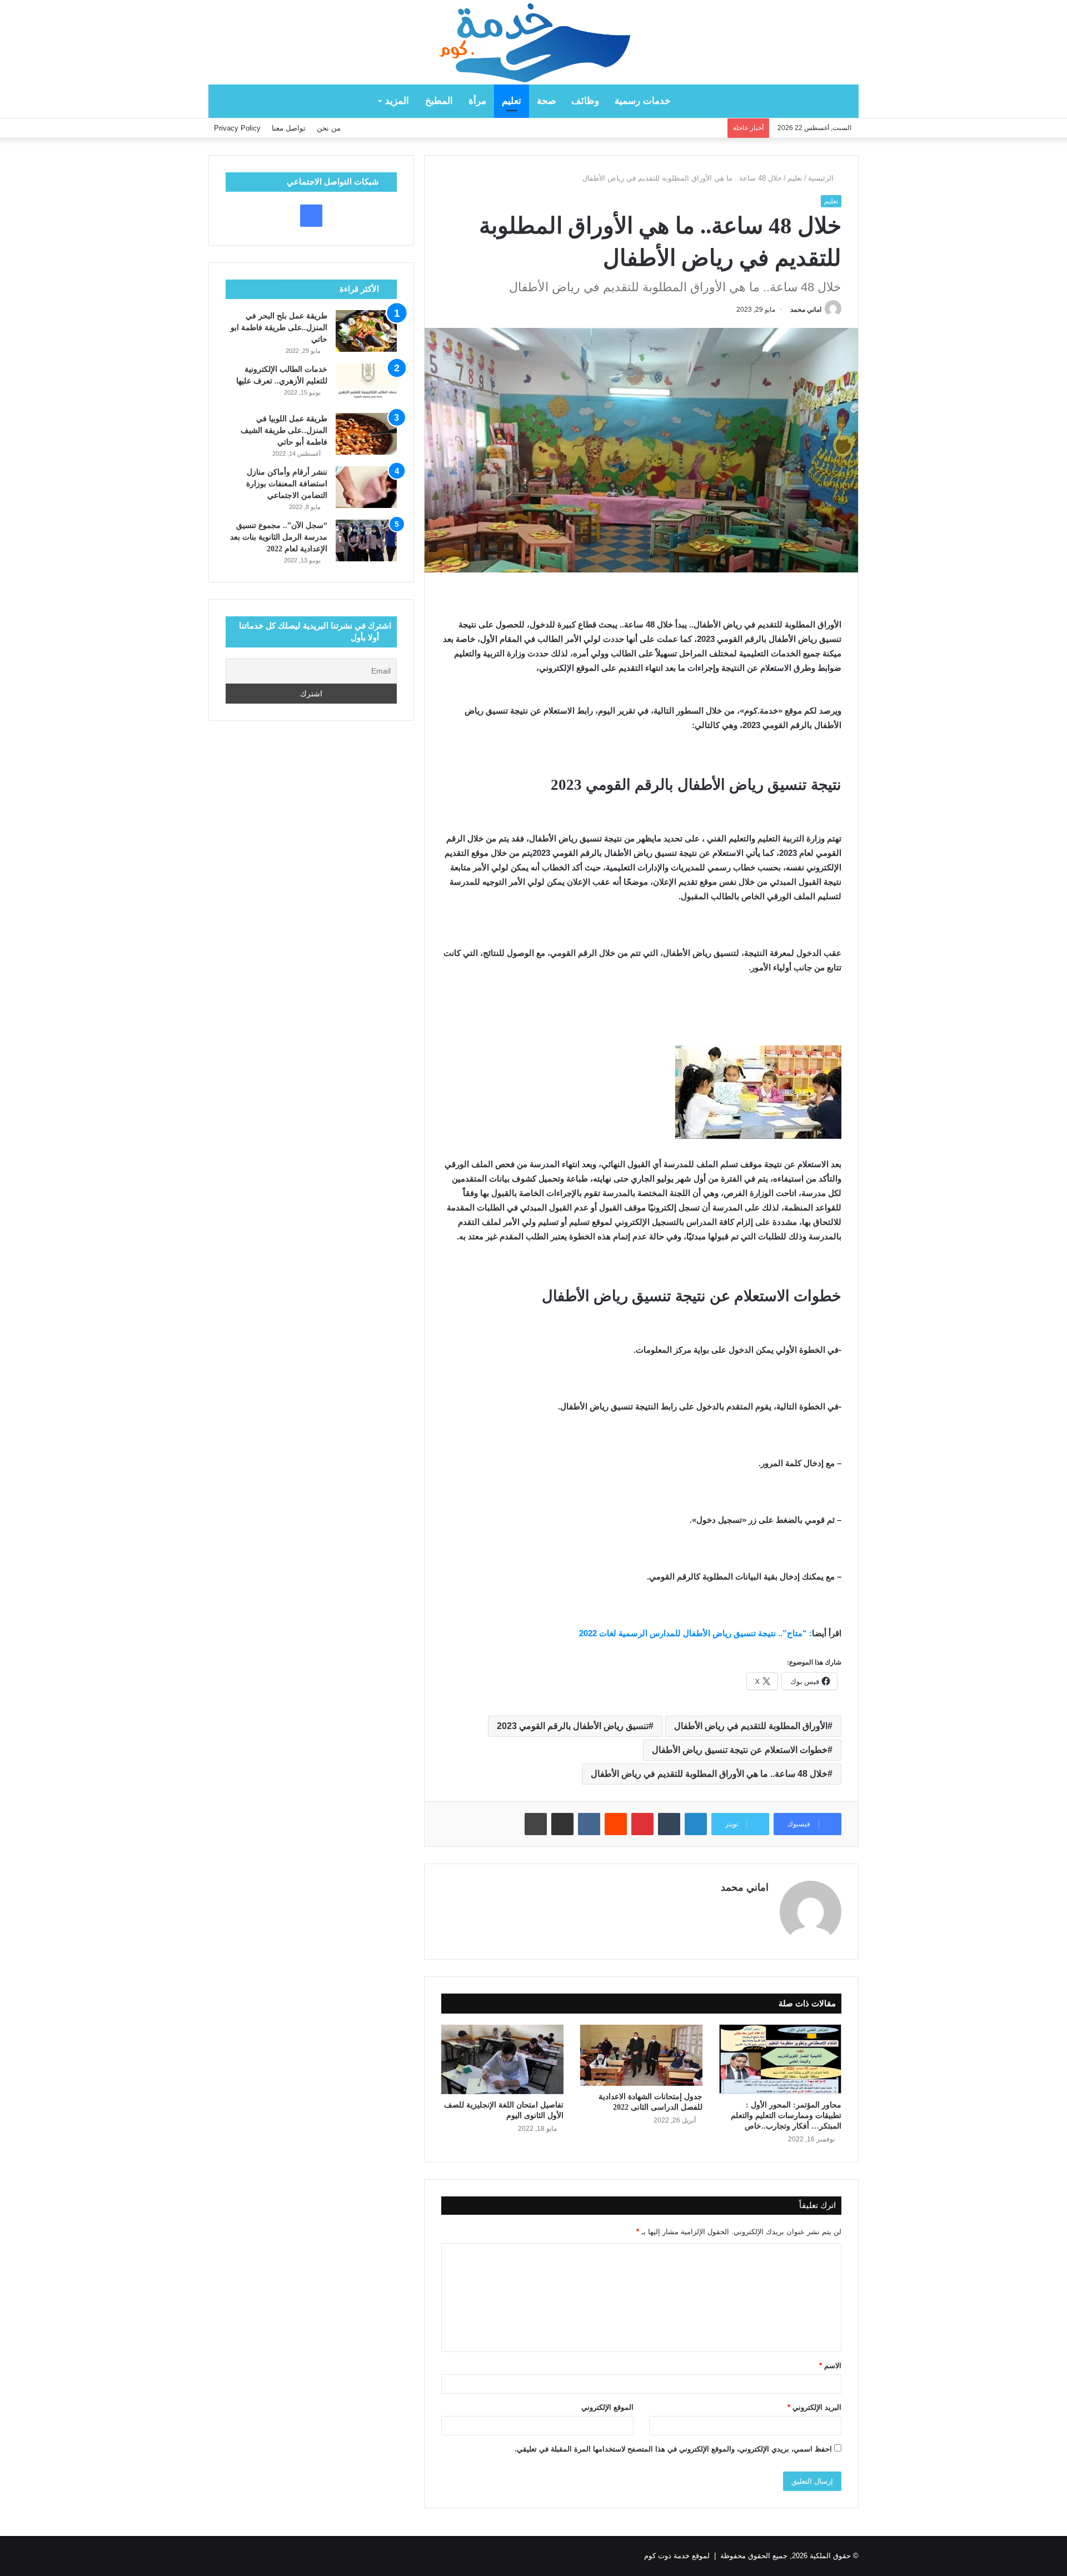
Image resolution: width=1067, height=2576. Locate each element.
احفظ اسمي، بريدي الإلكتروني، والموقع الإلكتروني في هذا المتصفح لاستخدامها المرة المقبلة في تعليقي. (673, 2449)
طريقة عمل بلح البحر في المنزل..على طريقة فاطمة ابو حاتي (279, 328)
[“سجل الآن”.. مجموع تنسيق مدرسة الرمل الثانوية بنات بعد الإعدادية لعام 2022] (366, 540)
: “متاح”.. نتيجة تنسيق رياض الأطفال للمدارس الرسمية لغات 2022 (695, 1633)
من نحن (329, 128)
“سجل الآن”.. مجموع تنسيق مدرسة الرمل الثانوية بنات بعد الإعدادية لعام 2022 (279, 537)
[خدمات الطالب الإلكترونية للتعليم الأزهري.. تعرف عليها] (366, 384)
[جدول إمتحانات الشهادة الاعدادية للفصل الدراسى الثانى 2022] (641, 2055)
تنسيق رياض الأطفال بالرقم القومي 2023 (573, 1726)
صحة (546, 101)
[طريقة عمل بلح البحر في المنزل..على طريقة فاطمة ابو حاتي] (366, 331)
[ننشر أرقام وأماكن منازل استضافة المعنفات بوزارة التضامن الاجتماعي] (366, 487)
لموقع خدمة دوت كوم (677, 2556)
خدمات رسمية (643, 101)
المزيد (397, 101)
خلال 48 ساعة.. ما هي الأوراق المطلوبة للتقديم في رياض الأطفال (709, 1774)
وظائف (585, 101)
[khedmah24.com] (533, 42)
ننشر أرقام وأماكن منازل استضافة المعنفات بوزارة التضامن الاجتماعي (287, 484)
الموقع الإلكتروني (607, 2407)
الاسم (830, 2366)
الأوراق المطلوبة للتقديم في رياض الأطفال (751, 1726)
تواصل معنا (289, 128)
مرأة (477, 101)
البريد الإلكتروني (814, 2407)
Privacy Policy (237, 128)
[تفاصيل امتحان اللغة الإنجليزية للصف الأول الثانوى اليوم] (502, 2059)
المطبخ (439, 101)
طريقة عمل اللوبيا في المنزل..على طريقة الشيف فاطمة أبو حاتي (284, 430)
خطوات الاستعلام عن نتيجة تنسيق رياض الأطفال (740, 1750)
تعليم (512, 101)
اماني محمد (806, 310)
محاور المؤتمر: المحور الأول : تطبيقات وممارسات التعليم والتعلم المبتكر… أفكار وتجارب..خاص (786, 2116)
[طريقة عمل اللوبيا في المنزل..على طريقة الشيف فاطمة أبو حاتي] (366, 434)
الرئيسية (822, 178)
